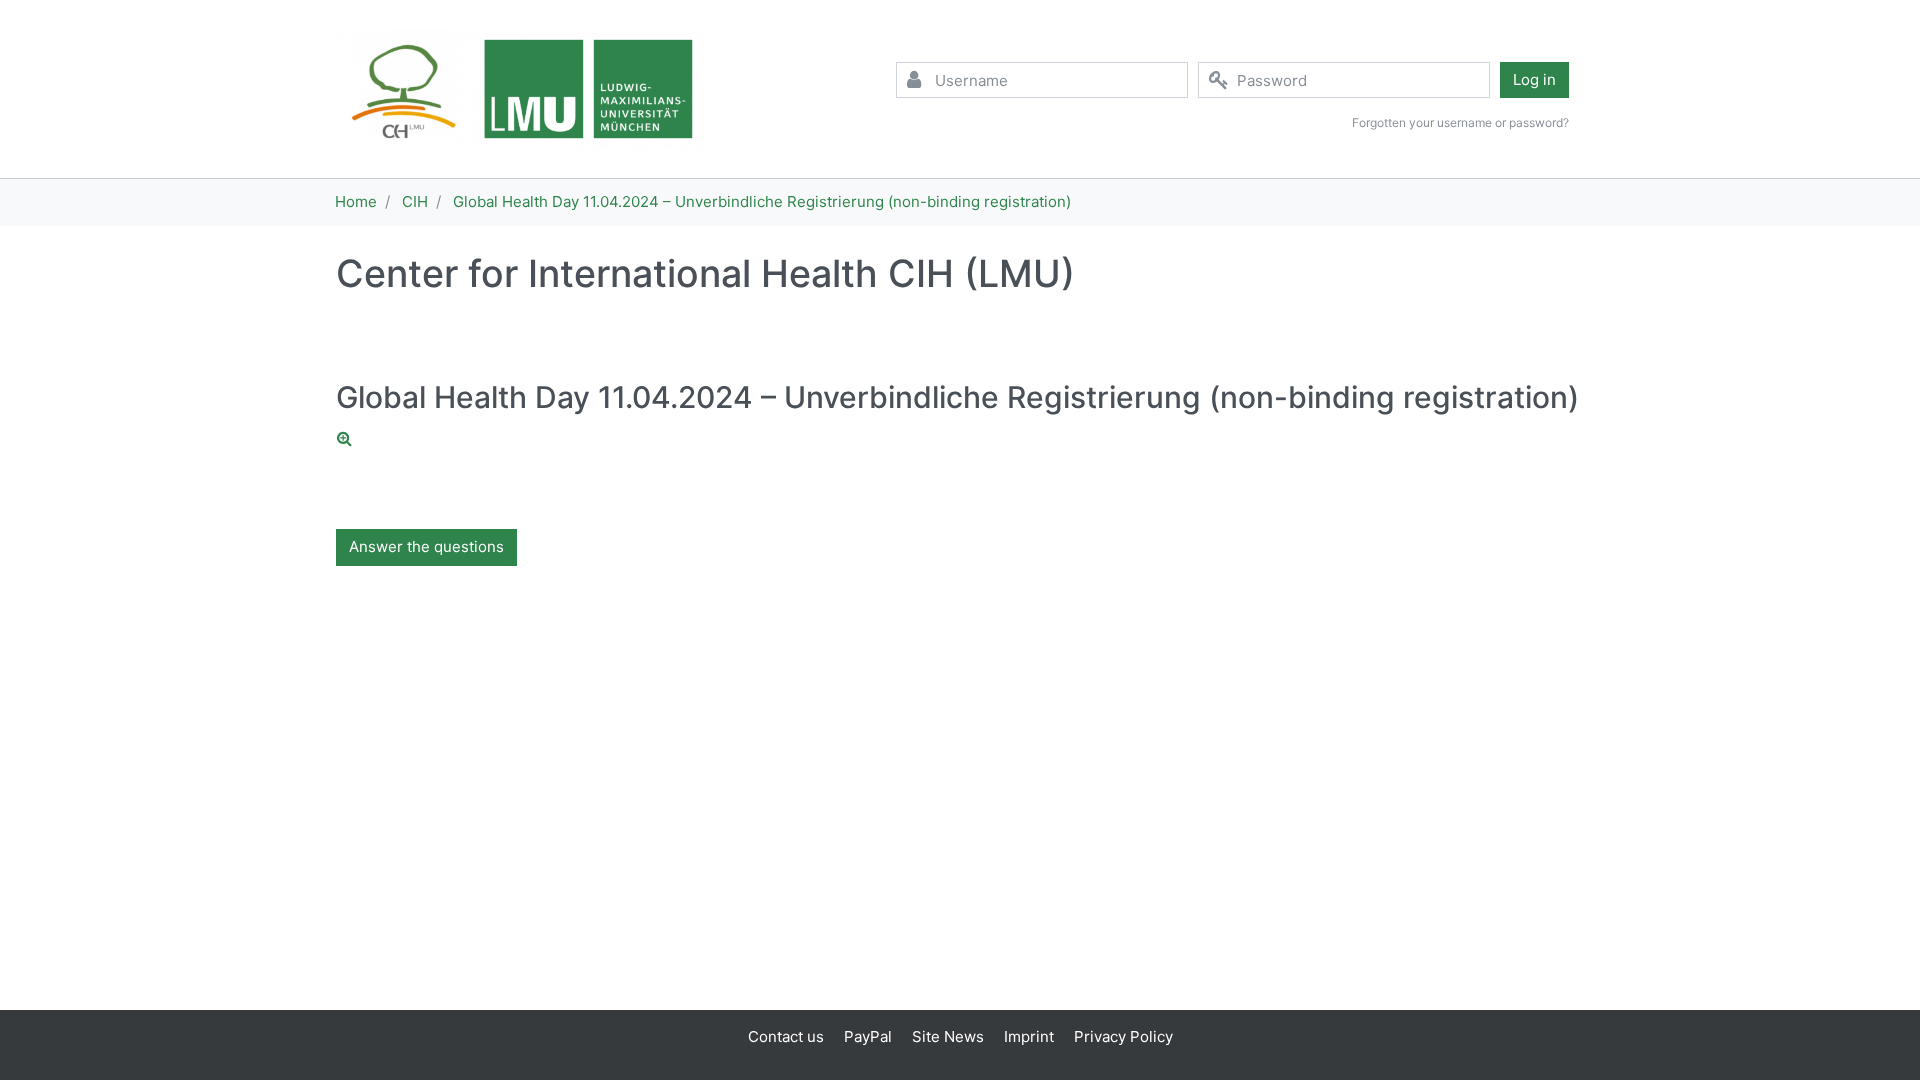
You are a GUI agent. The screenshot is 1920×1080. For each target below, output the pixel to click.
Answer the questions (426, 546)
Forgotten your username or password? (1460, 122)
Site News (948, 1036)
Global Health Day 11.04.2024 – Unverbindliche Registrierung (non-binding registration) (762, 201)
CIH (415, 201)
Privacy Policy (1123, 1036)
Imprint (1029, 1036)
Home (356, 201)
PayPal (868, 1036)
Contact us (786, 1036)
